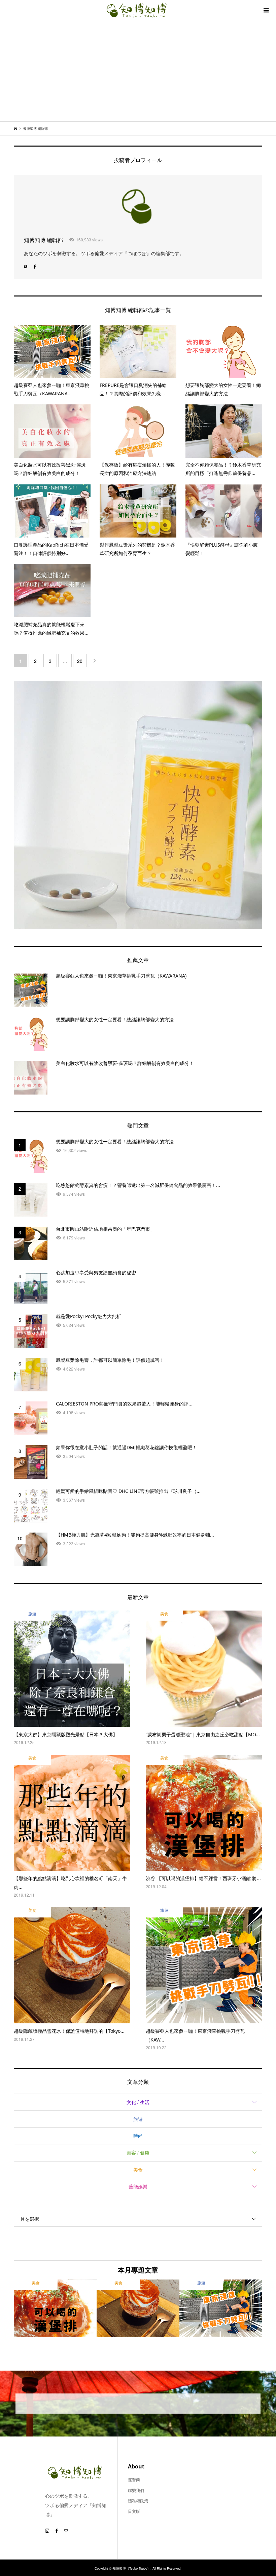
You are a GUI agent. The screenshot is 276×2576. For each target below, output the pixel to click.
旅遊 (138, 2119)
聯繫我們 (136, 2490)
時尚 (138, 2136)
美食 (138, 2170)
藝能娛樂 (138, 2186)
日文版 (134, 2511)
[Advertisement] (138, 71)
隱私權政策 (138, 2501)
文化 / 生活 (138, 2102)
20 (80, 661)
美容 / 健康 (138, 2152)
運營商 (134, 2479)
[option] (55, 2308)
